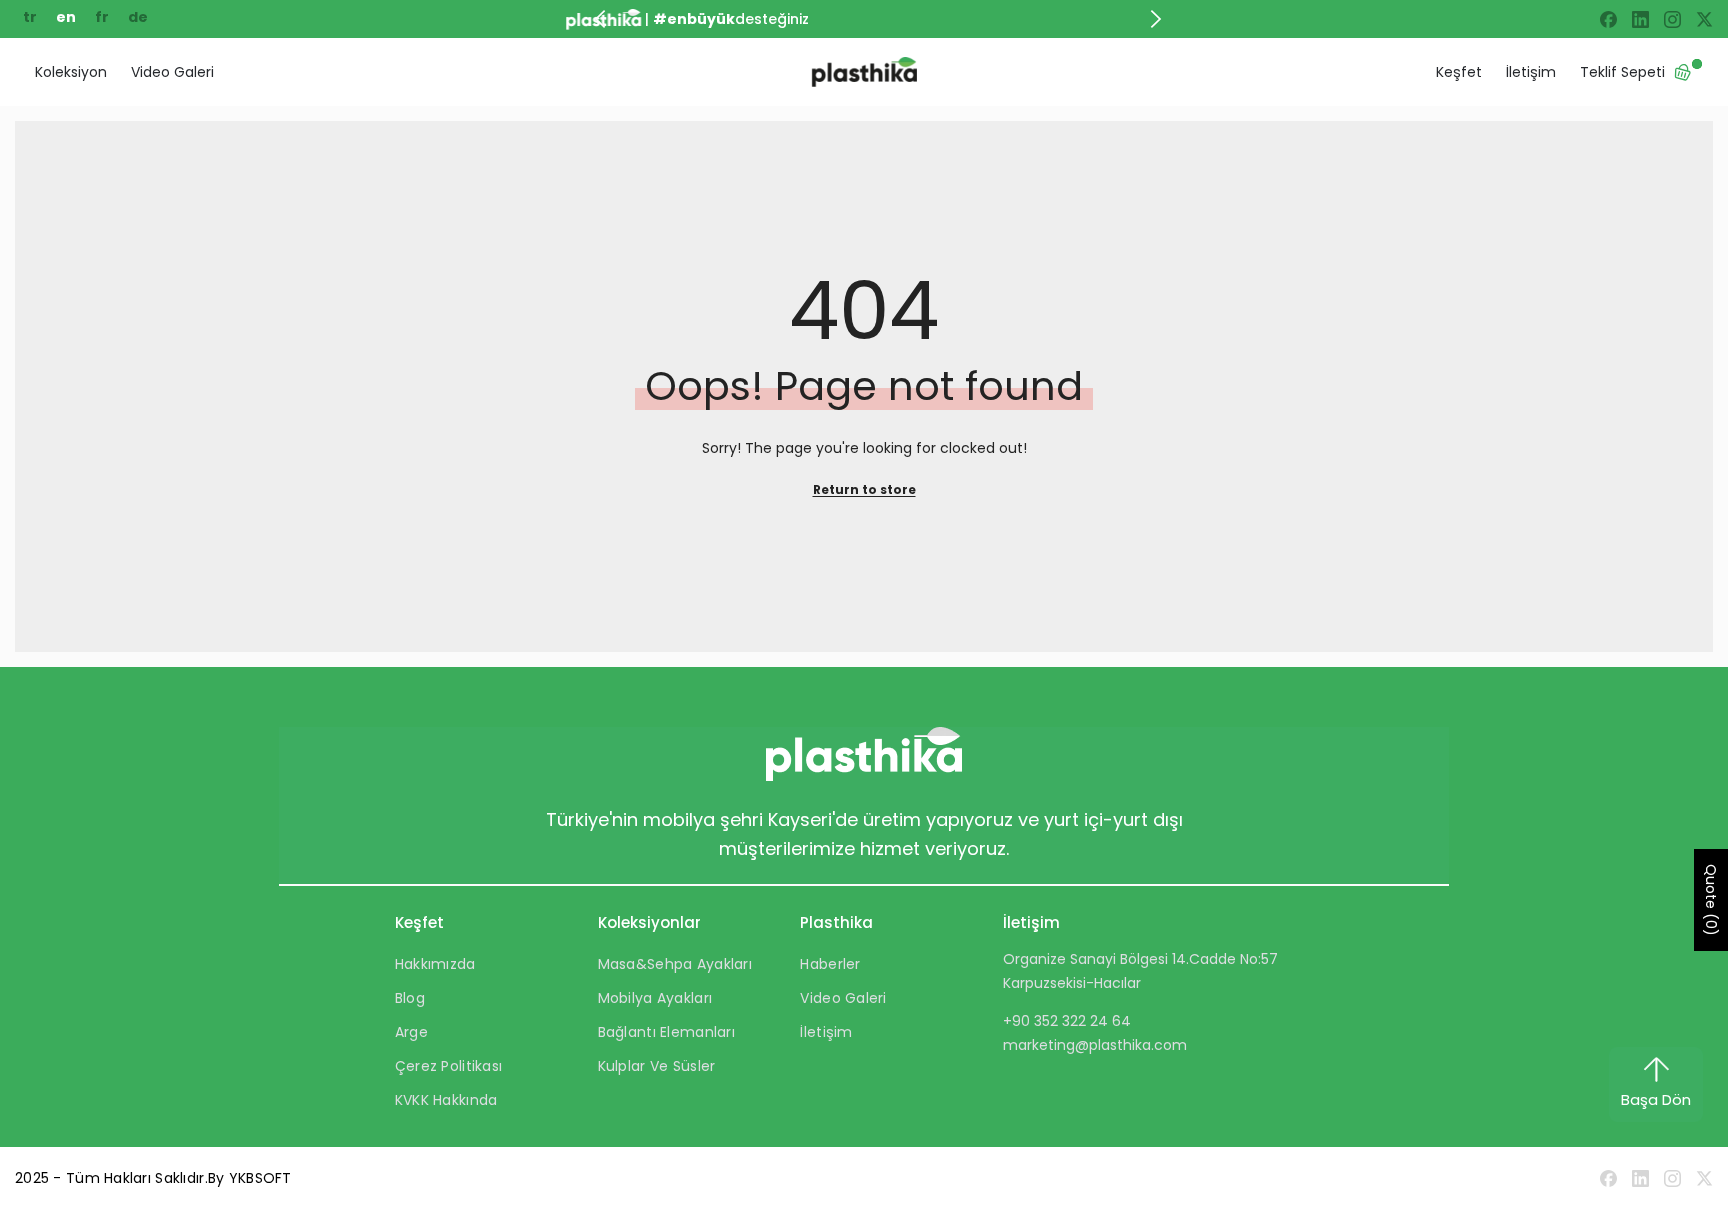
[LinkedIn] (1640, 19)
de (138, 17)
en (67, 17)
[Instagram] (1672, 19)
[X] (1704, 19)
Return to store (864, 489)
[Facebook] (1608, 19)
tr (31, 17)
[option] (889, 19)
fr (103, 17)
